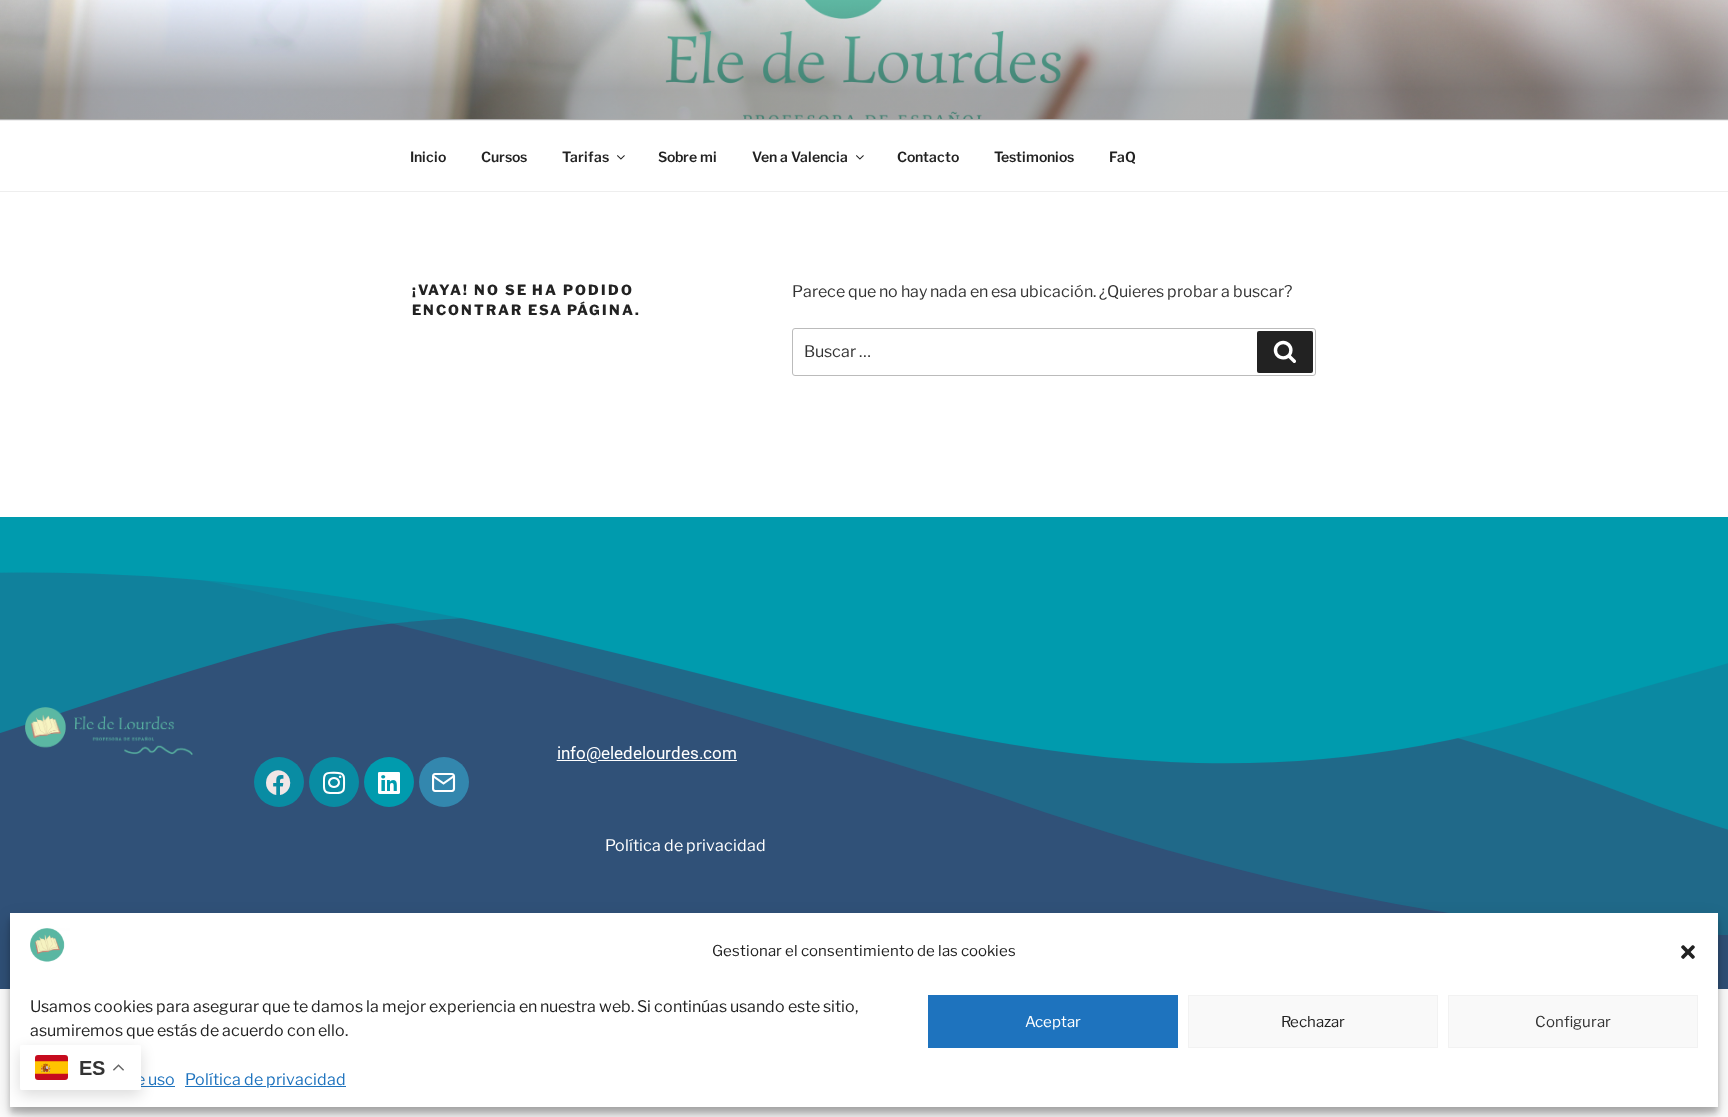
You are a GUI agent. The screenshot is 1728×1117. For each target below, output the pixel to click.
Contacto (928, 156)
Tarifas (585, 156)
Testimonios (1034, 156)
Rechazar (1313, 1022)
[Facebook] (279, 782)
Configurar (1573, 1022)
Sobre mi (687, 156)
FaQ (1122, 156)
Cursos (504, 156)
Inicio (428, 156)
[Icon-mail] (444, 782)
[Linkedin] (389, 782)
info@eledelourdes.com (647, 753)
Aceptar (1053, 1022)
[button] (1688, 952)
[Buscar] (1285, 352)
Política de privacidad (265, 1079)
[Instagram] (334, 782)
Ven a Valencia (800, 156)
